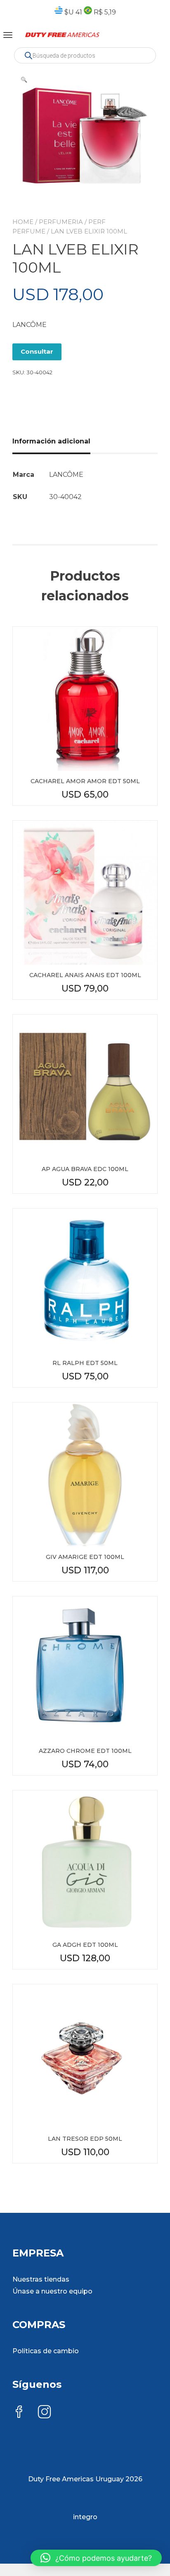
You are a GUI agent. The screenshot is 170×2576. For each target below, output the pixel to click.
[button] (24, 79)
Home (23, 222)
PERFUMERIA (61, 222)
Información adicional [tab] (51, 441)
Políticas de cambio (46, 2351)
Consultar (37, 351)
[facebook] (19, 2413)
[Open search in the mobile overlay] (85, 55)
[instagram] (45, 2413)
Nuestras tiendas (41, 2279)
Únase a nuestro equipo (52, 2291)
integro (85, 2517)
